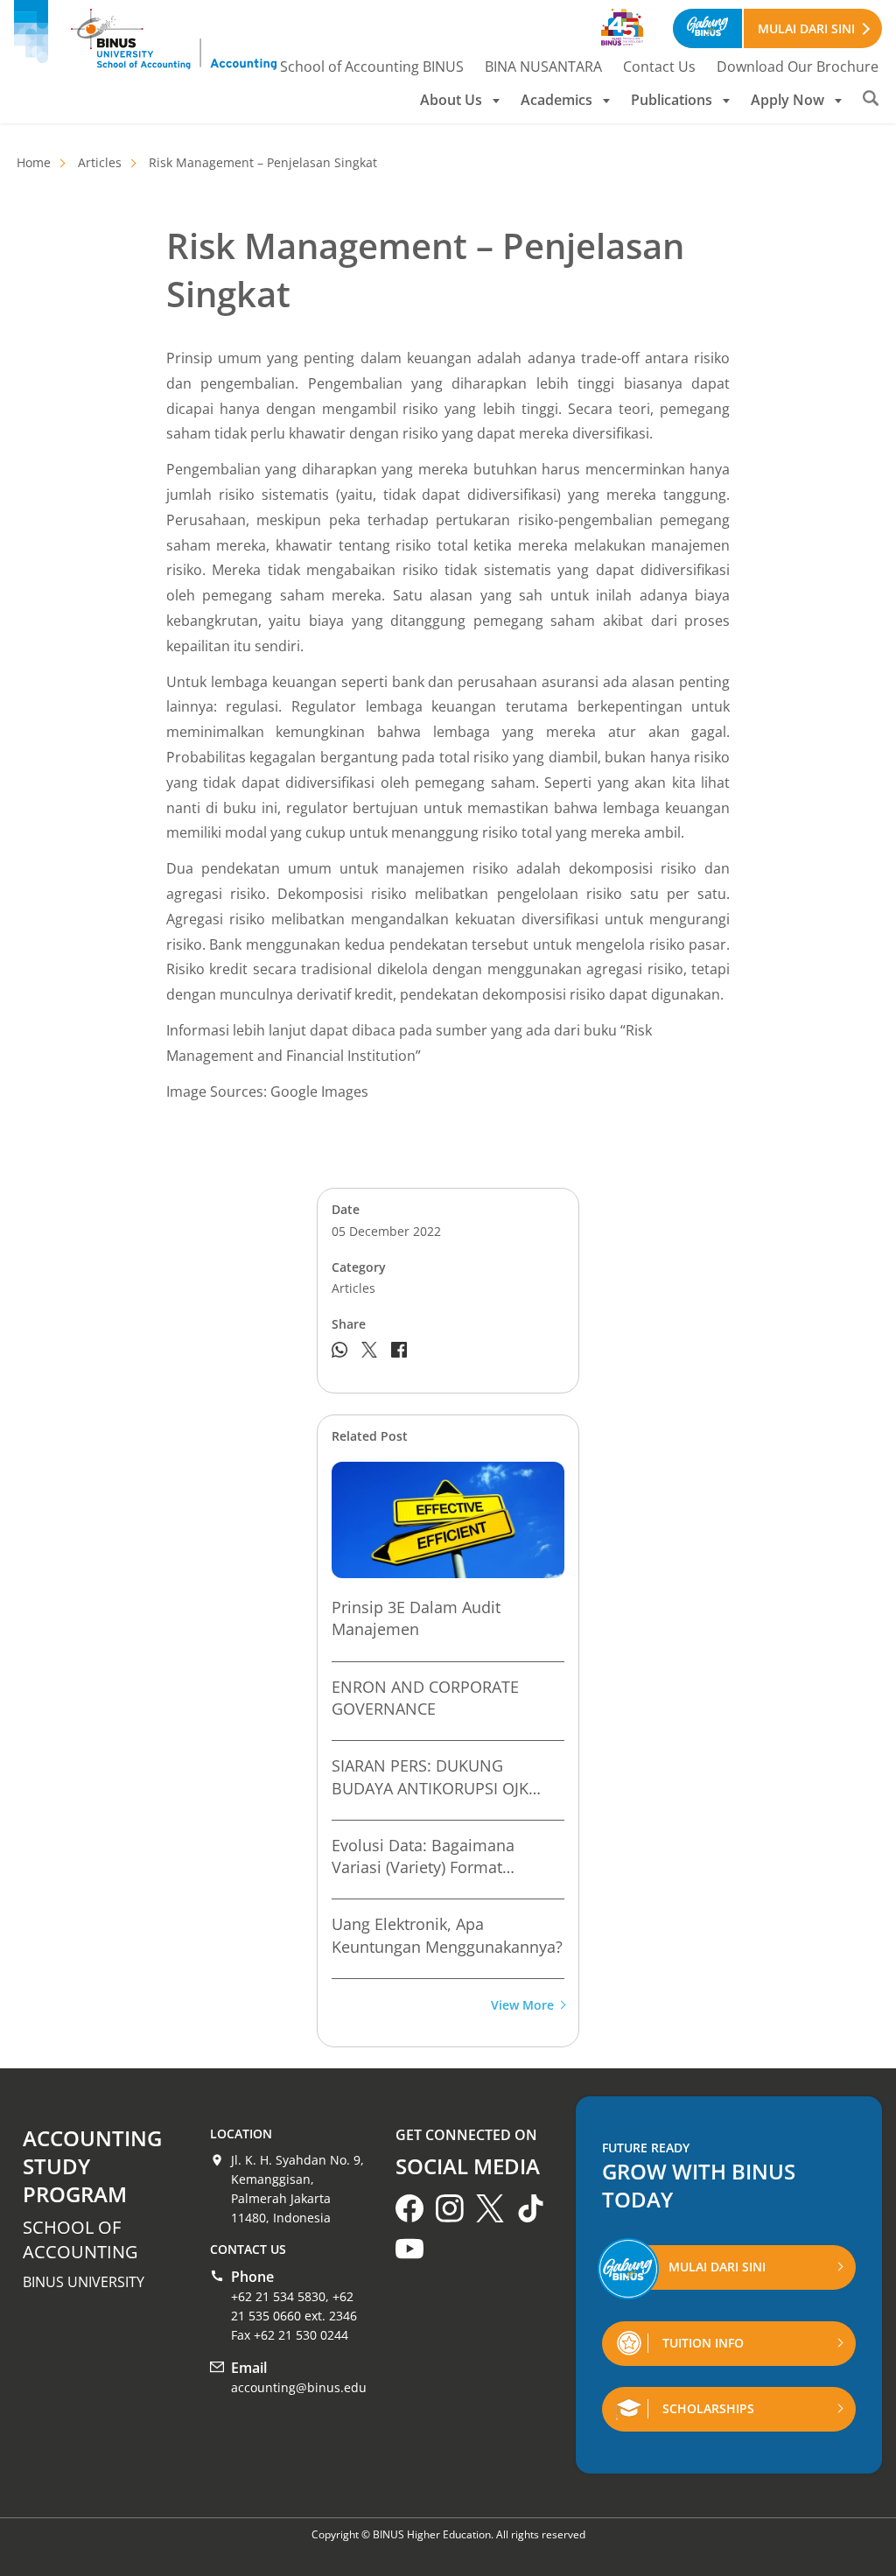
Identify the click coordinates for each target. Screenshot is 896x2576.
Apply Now (787, 100)
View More (522, 2006)
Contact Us (659, 67)
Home (34, 162)
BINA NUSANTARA (543, 67)
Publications (672, 100)
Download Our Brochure (798, 67)
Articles (100, 162)
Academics (556, 100)
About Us (451, 100)
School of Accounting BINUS (372, 67)
